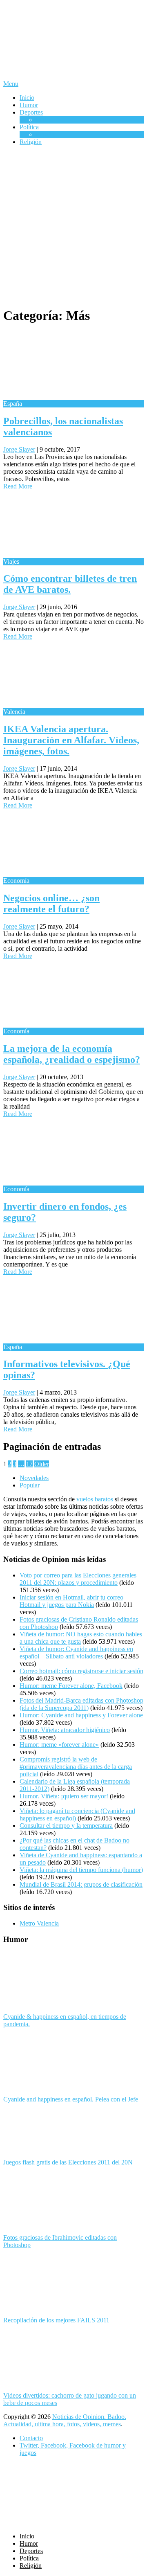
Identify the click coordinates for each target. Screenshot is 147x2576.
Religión (31, 142)
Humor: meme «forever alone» (59, 1745)
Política (29, 127)
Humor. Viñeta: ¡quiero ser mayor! (64, 1796)
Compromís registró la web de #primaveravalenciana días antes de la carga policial (76, 1767)
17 (29, 1464)
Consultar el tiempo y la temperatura (66, 1826)
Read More (18, 486)
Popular (30, 1485)
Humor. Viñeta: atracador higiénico (65, 1730)
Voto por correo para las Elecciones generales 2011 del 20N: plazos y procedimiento (78, 1579)
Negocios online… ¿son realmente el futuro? (51, 903)
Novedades (34, 1478)
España (45, 134)
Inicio (27, 98)
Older (42, 1464)
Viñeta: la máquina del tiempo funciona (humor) (81, 1870)
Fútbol (44, 120)
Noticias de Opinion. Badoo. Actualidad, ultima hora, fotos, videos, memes (65, 2420)
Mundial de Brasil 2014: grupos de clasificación (81, 1884)
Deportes (31, 112)
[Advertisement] (73, 226)
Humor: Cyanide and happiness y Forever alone (81, 1715)
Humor (29, 105)
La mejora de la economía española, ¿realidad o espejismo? (72, 1054)
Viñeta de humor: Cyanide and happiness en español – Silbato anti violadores (76, 1652)
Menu (11, 84)
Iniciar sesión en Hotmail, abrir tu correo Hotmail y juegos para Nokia (71, 1601)
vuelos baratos (95, 1499)
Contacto (31, 2438)
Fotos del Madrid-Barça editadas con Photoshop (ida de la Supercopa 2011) (81, 1704)
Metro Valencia (39, 1923)
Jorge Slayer (19, 449)
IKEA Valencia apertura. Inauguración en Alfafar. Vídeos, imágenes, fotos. (71, 740)
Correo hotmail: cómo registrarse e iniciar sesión (81, 1671)
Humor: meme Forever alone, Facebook (71, 1686)
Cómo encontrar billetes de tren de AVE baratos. (70, 584)
